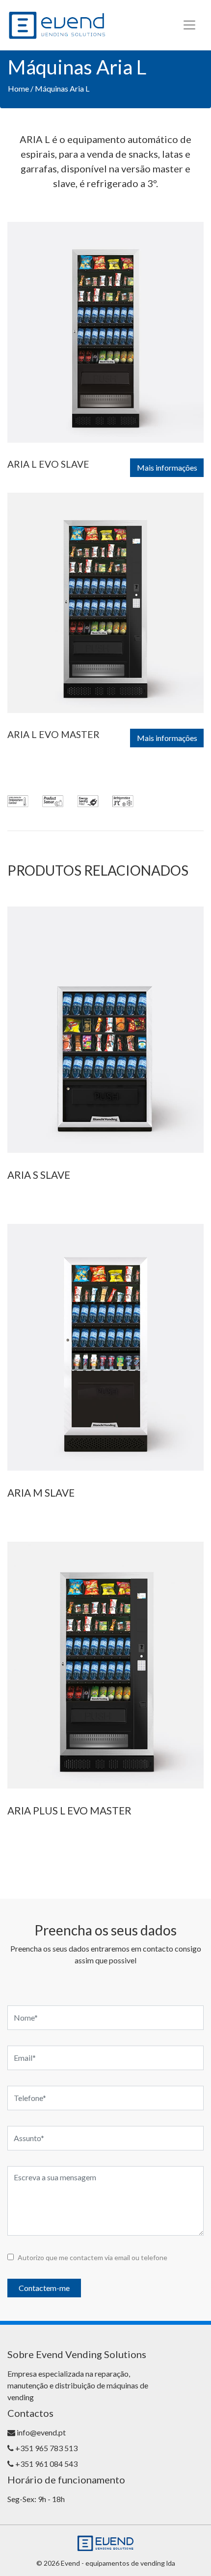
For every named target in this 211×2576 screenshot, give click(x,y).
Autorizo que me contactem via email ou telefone (92, 2257)
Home (18, 88)
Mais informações (167, 467)
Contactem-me (44, 2288)
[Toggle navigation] (189, 25)
